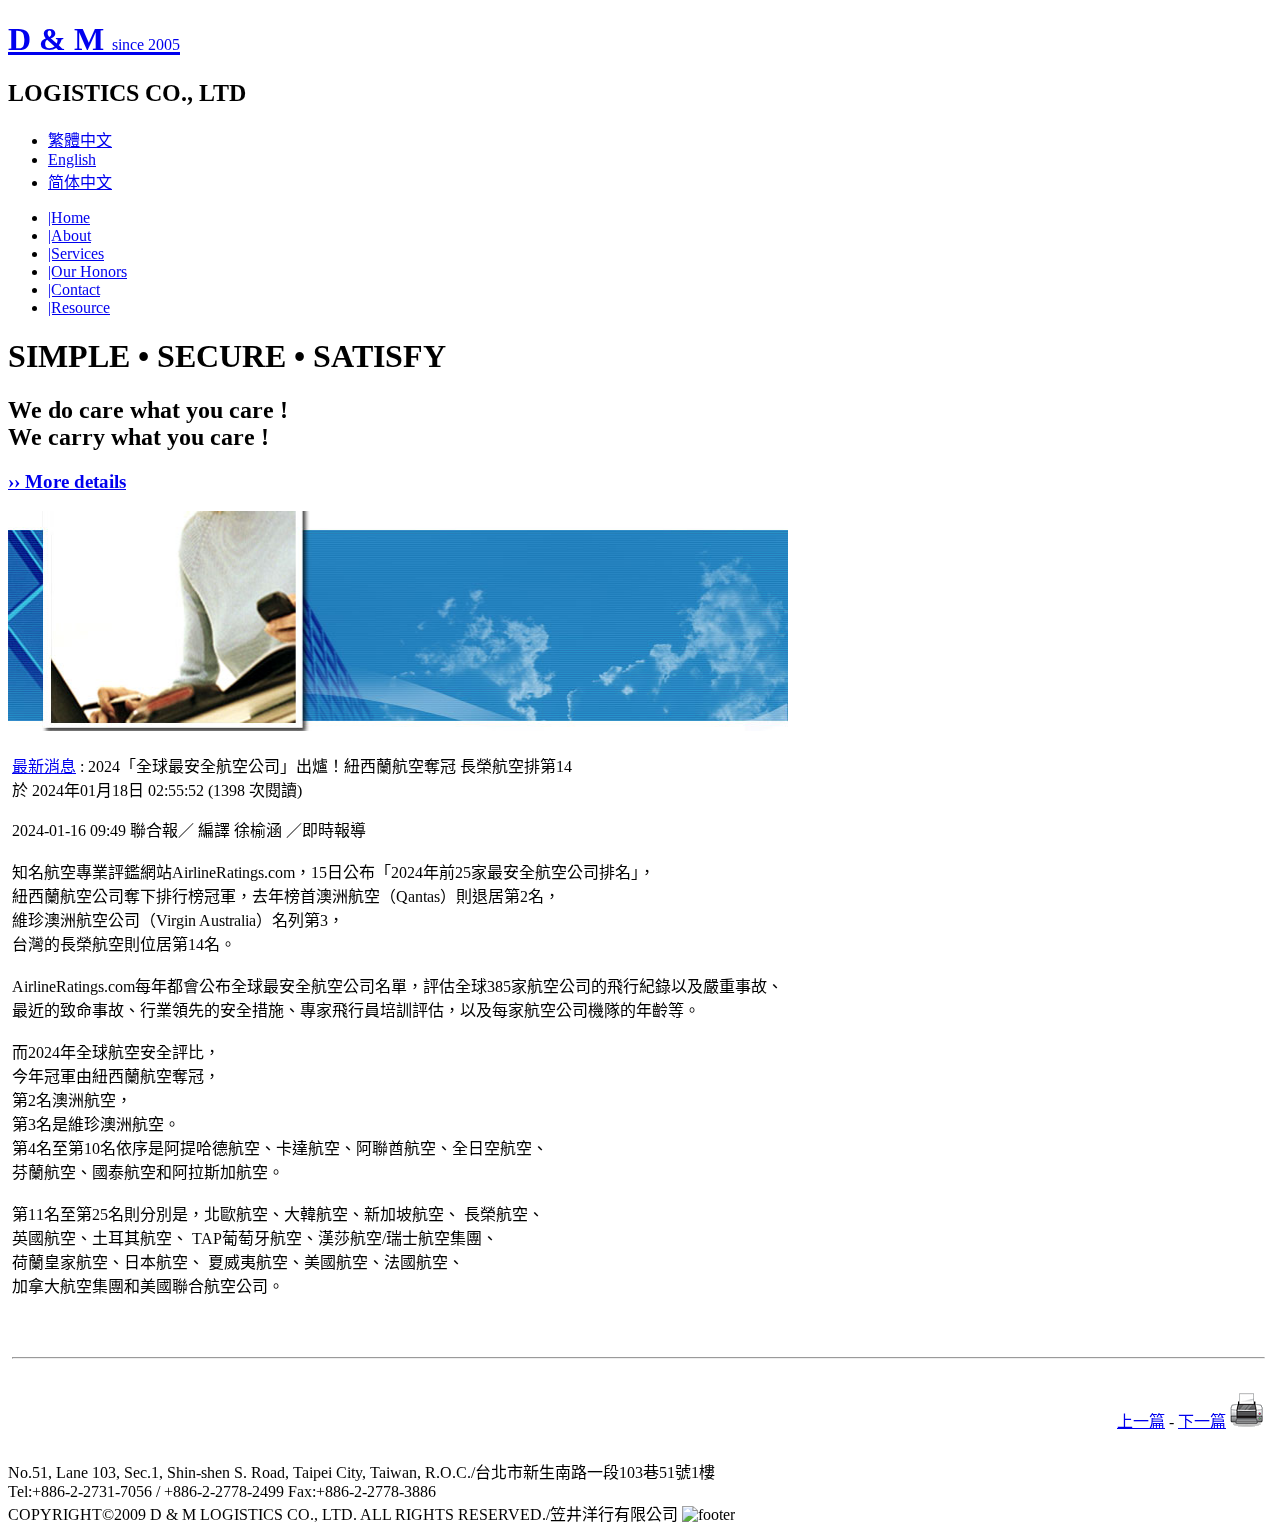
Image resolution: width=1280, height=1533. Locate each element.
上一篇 (1141, 1421)
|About (69, 235)
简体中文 (80, 182)
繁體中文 (80, 140)
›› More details (67, 481)
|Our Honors (87, 271)
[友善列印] (1246, 1421)
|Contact (74, 289)
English (72, 159)
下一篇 (1202, 1421)
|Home (69, 217)
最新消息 (44, 766)
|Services (76, 253)
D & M (94, 39)
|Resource (79, 307)
